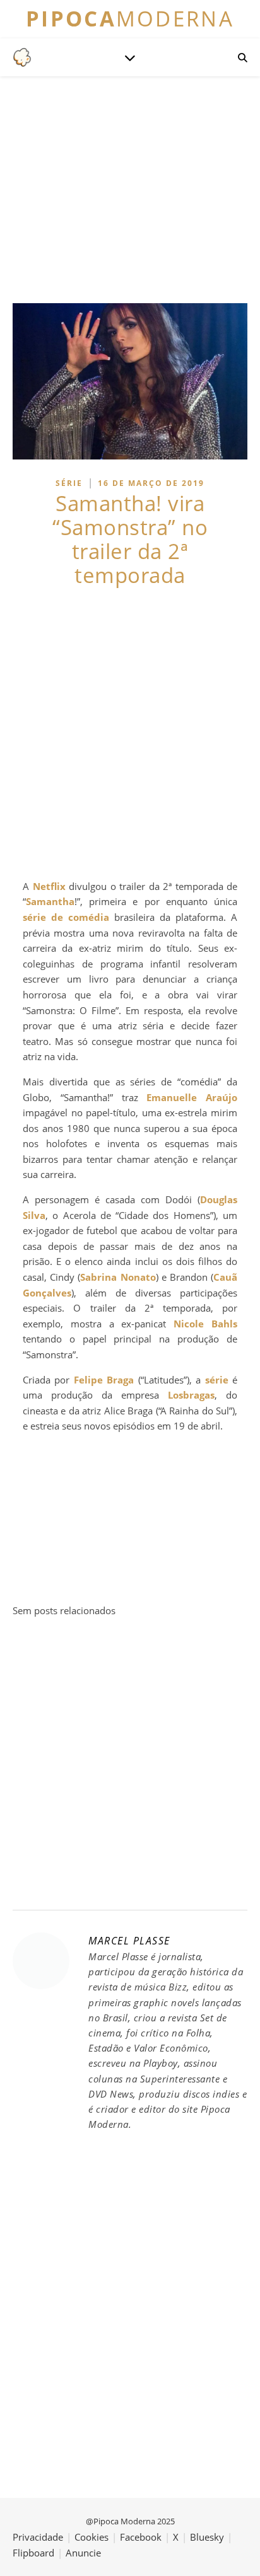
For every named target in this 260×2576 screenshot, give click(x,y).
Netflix (49, 886)
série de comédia (66, 917)
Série (69, 483)
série (217, 1380)
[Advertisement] (130, 733)
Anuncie (83, 2553)
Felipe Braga (104, 1380)
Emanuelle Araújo (192, 1097)
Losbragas (191, 1395)
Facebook (141, 2537)
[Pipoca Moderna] (22, 57)
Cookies (92, 2537)
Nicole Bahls (205, 1324)
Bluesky (207, 2537)
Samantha (50, 901)
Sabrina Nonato (118, 1277)
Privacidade (38, 2537)
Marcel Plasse (129, 1941)
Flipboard (33, 2553)
